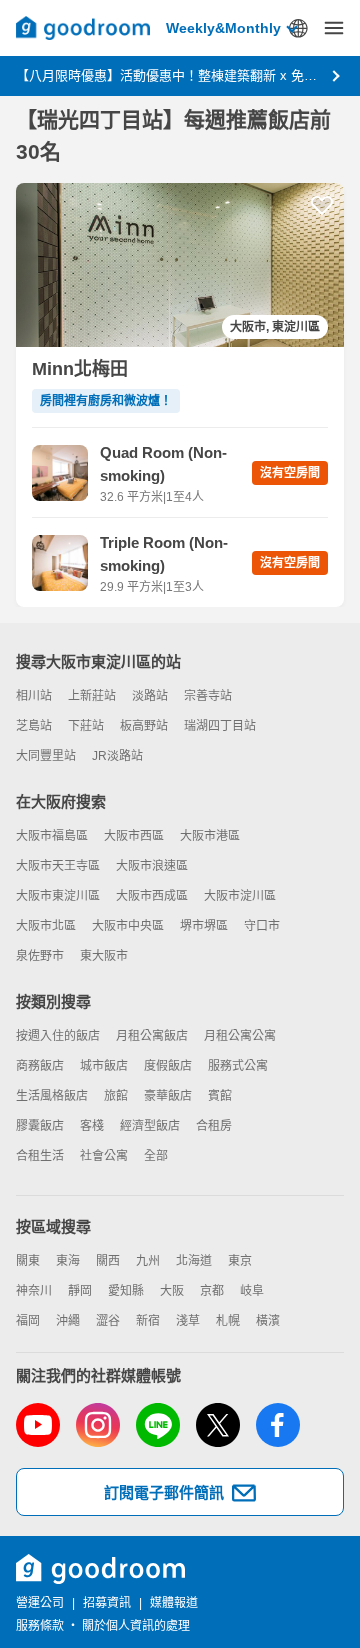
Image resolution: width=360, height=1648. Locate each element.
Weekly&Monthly (223, 28)
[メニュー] (334, 28)
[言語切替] (298, 28)
